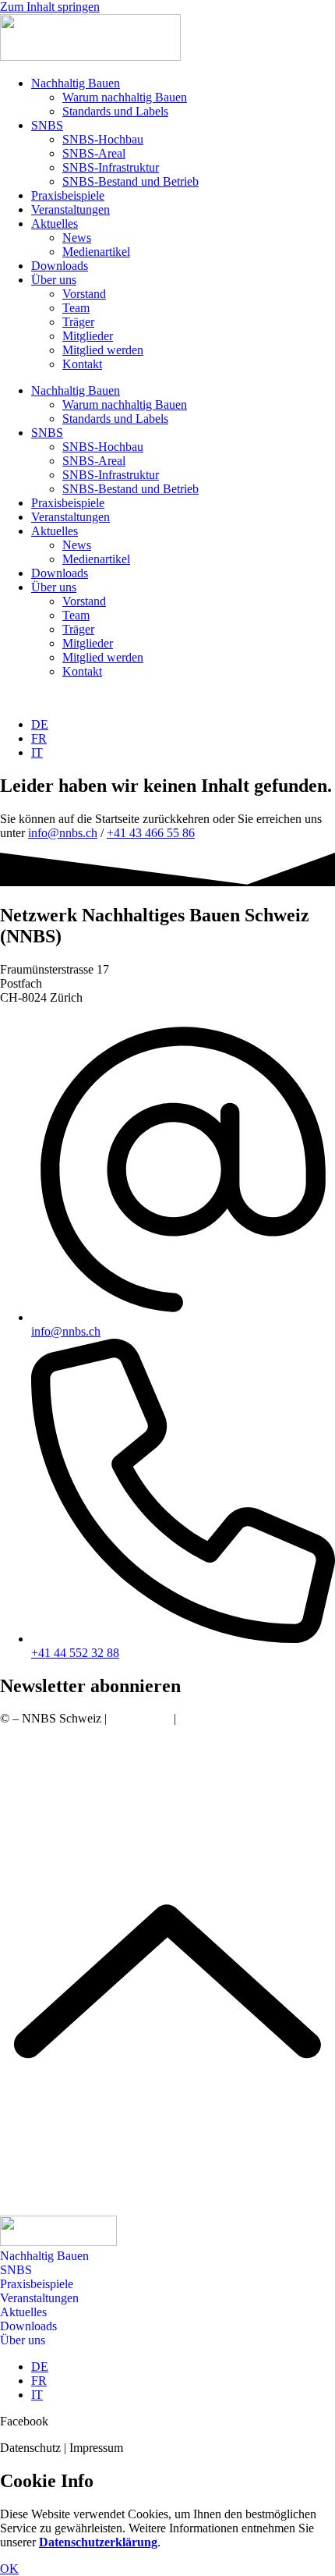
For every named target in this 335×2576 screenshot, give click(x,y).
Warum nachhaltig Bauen (125, 97)
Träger (78, 322)
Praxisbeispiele (68, 195)
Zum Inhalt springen (50, 7)
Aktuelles (55, 224)
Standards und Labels (115, 111)
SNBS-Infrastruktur (111, 167)
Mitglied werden (103, 350)
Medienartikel (96, 252)
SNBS (47, 125)
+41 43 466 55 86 (151, 833)
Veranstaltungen (71, 209)
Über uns (54, 280)
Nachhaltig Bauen (76, 83)
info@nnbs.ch (63, 833)
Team (76, 308)
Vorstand (84, 294)
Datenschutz (140, 1718)
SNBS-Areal (94, 153)
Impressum (206, 1718)
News (77, 238)
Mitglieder (88, 336)
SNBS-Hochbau (103, 139)
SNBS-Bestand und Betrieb (130, 181)
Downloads (60, 266)
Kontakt (82, 364)
